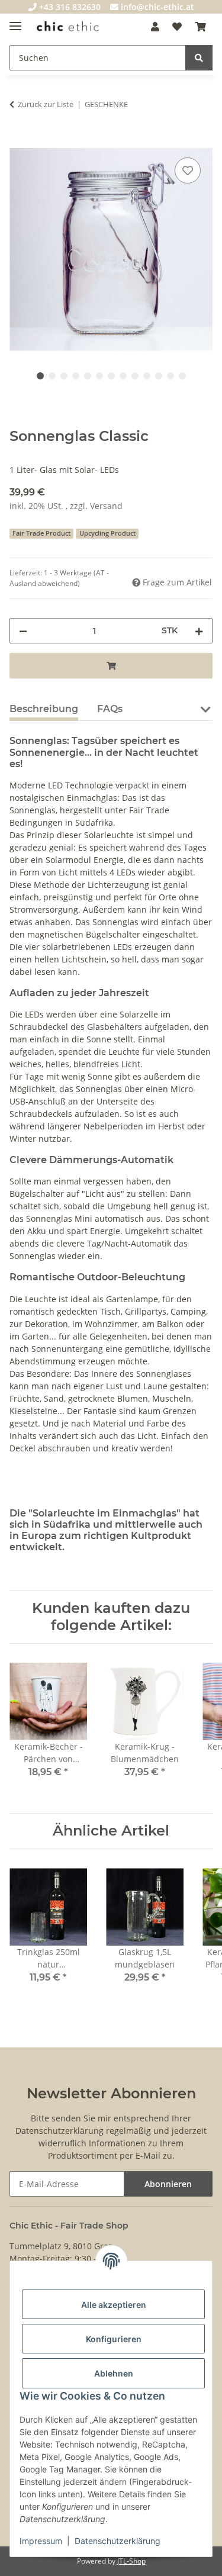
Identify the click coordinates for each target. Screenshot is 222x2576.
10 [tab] (147, 376)
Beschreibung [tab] (44, 709)
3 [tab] (64, 376)
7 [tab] (111, 376)
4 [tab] (76, 376)
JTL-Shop (131, 2561)
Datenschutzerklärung (118, 2541)
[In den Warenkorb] (19, 141)
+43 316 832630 (69, 7)
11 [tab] (159, 376)
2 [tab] (52, 376)
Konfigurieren (114, 2339)
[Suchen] (199, 58)
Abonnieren (168, 2184)
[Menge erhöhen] (199, 631)
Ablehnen (114, 2373)
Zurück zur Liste (46, 104)
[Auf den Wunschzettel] (188, 170)
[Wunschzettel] (177, 27)
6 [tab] (99, 376)
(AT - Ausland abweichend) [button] (59, 578)
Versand (106, 506)
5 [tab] (88, 376)
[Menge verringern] (23, 631)
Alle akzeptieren (114, 2305)
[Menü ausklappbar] (15, 21)
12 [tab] (170, 376)
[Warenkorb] (201, 27)
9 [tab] (135, 376)
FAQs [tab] (110, 709)
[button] (155, 27)
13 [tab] (182, 376)
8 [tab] (123, 376)
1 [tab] (40, 376)
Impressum (41, 2541)
